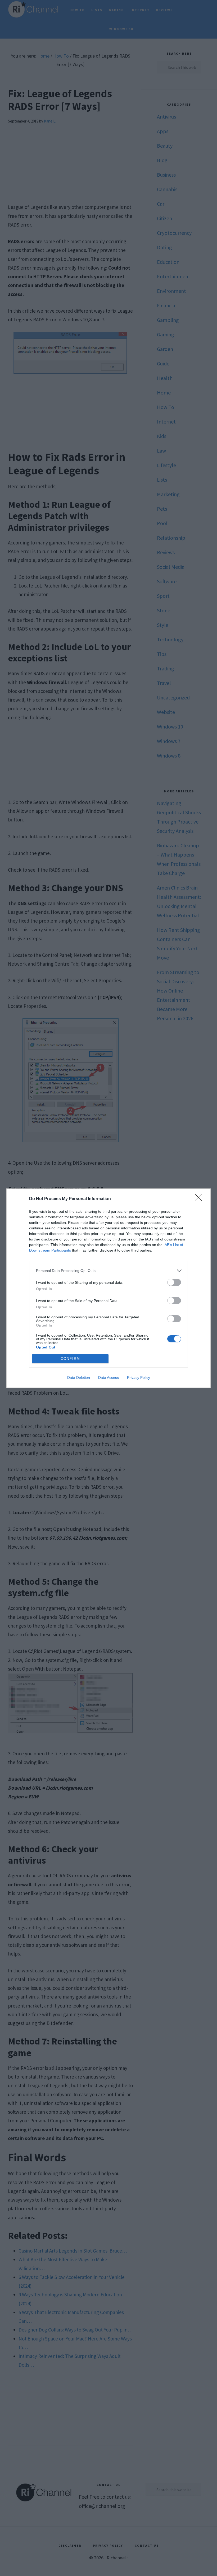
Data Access (108, 1378)
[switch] (174, 1282)
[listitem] (108, 1271)
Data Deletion (79, 1378)
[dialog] (108, 1288)
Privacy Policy (139, 1378)
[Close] (200, 1199)
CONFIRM (70, 1359)
